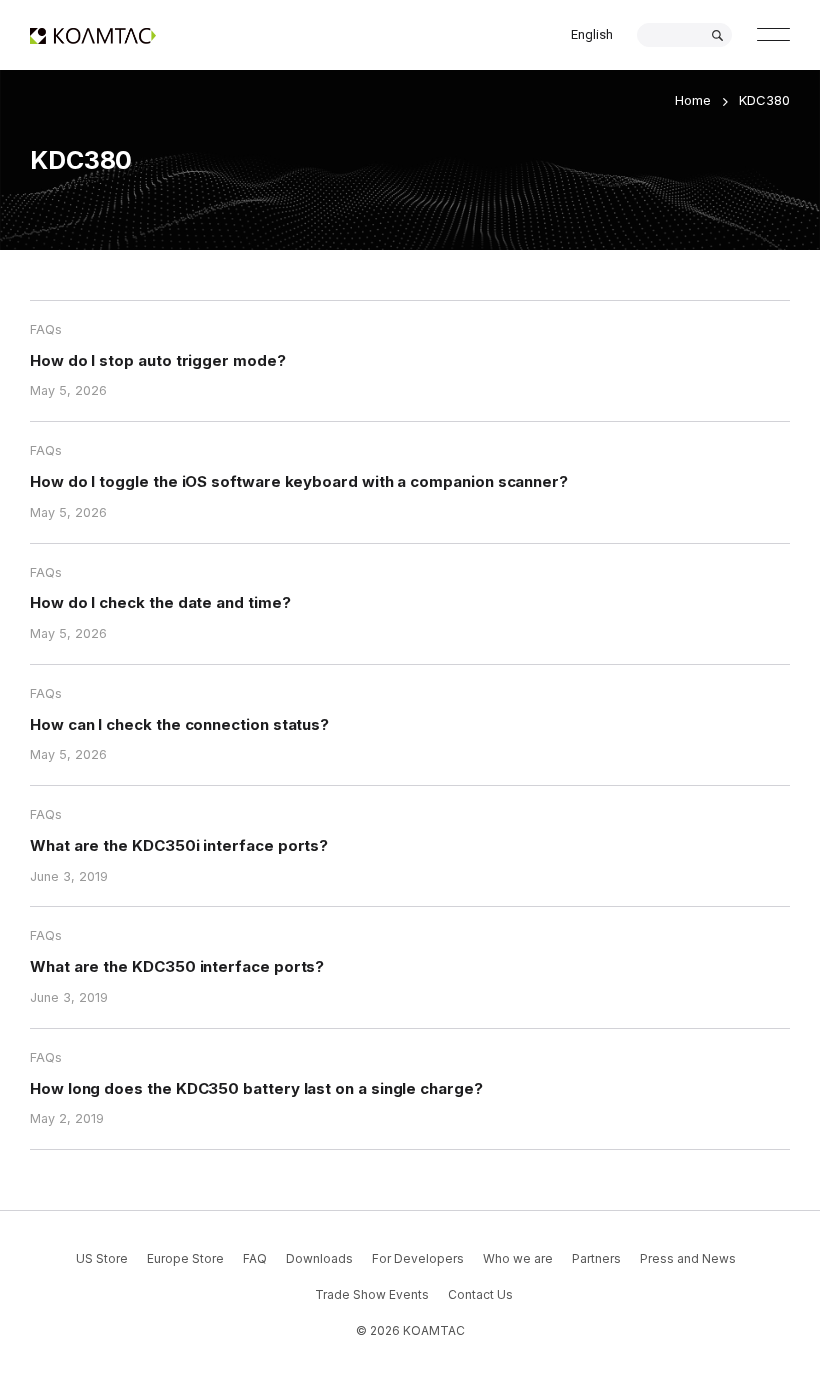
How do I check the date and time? (160, 602)
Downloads (319, 1258)
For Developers (418, 1258)
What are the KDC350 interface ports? (177, 966)
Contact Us (480, 1294)
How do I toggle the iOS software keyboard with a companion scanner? (299, 481)
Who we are (518, 1258)
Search (717, 35)
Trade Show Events (372, 1294)
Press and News (688, 1258)
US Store (102, 1258)
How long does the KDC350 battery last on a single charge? (256, 1088)
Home (693, 100)
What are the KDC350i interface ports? (179, 845)
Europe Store (185, 1258)
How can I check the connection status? (179, 724)
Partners (596, 1258)
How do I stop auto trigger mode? (158, 360)
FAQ (255, 1258)
